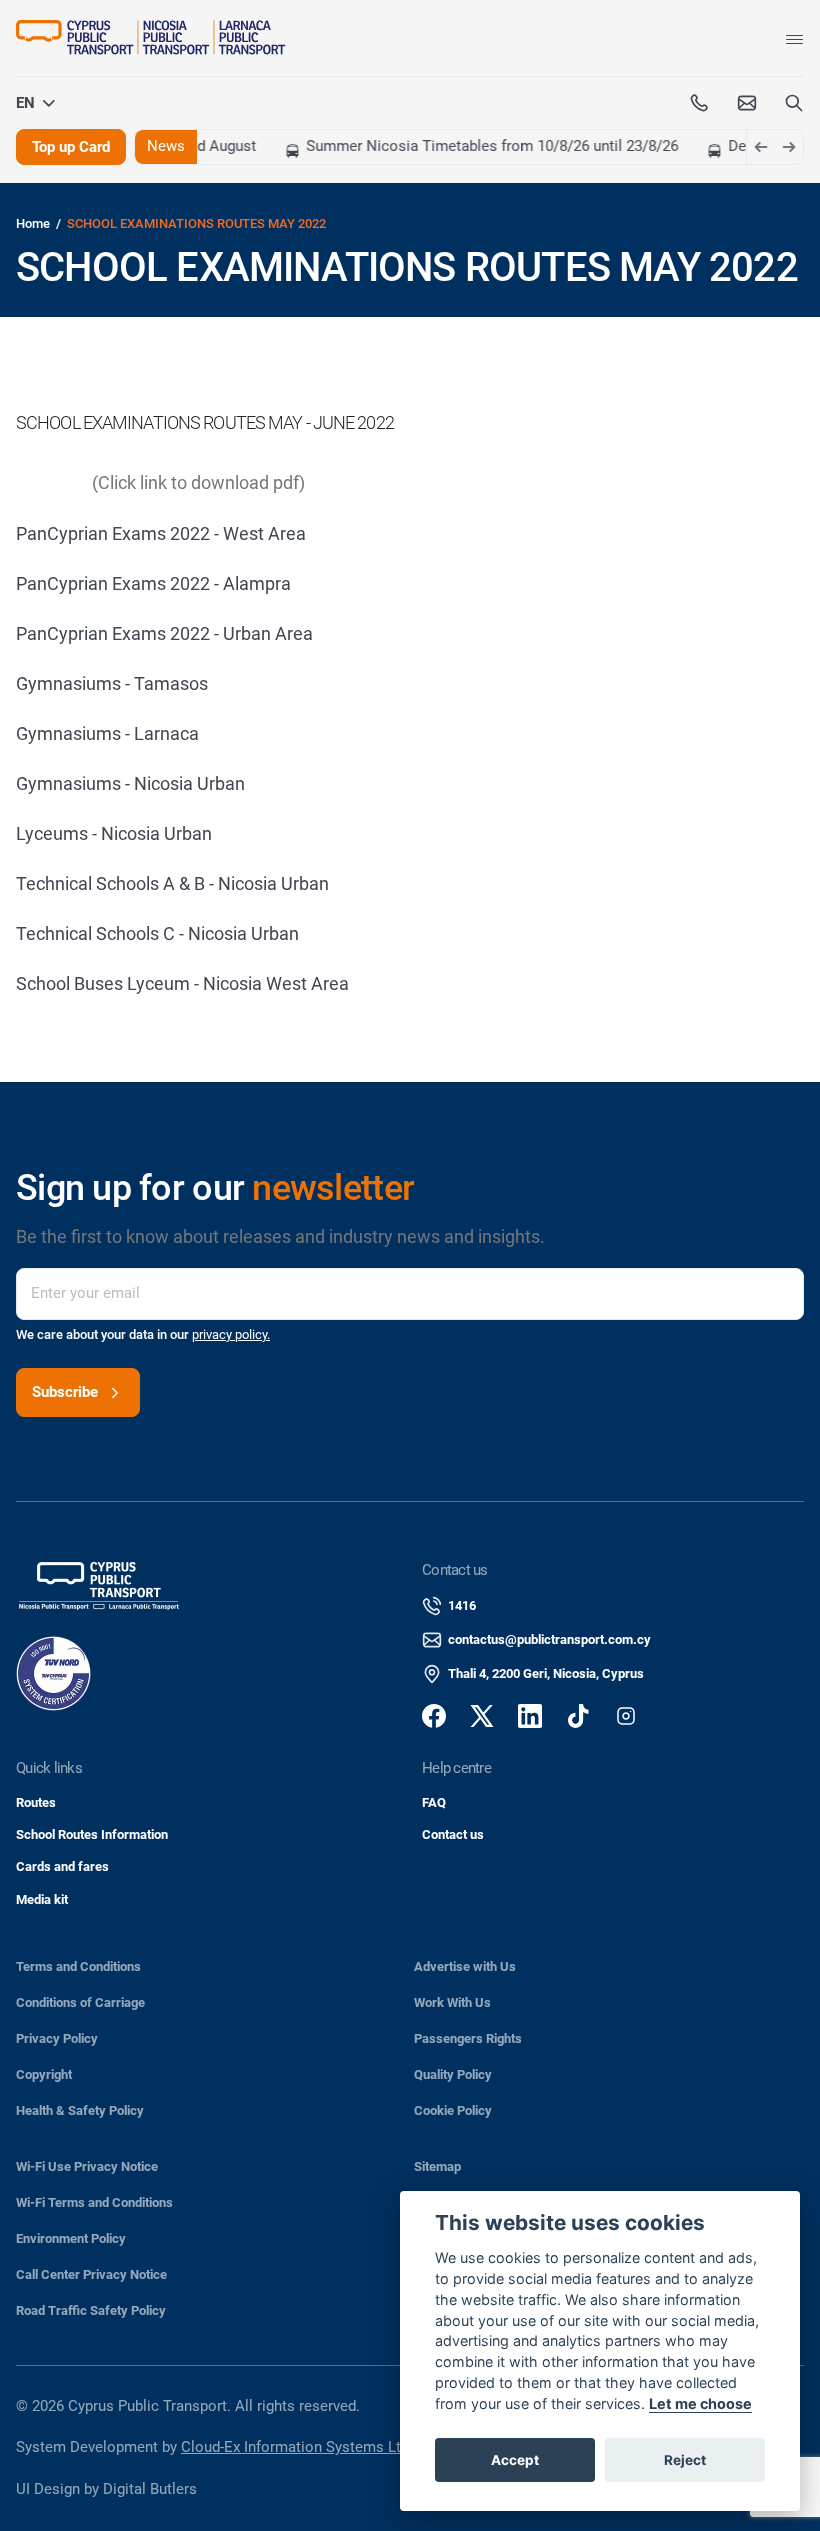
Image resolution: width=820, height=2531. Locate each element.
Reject (685, 2460)
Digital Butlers (150, 2489)
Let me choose (700, 2403)
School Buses (71, 983)
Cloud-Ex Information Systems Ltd (295, 2447)
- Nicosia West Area (271, 983)
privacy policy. (231, 1334)
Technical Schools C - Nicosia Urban (157, 933)
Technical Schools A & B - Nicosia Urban (172, 883)
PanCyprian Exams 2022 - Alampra (153, 584)
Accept (515, 2460)
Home (33, 223)
